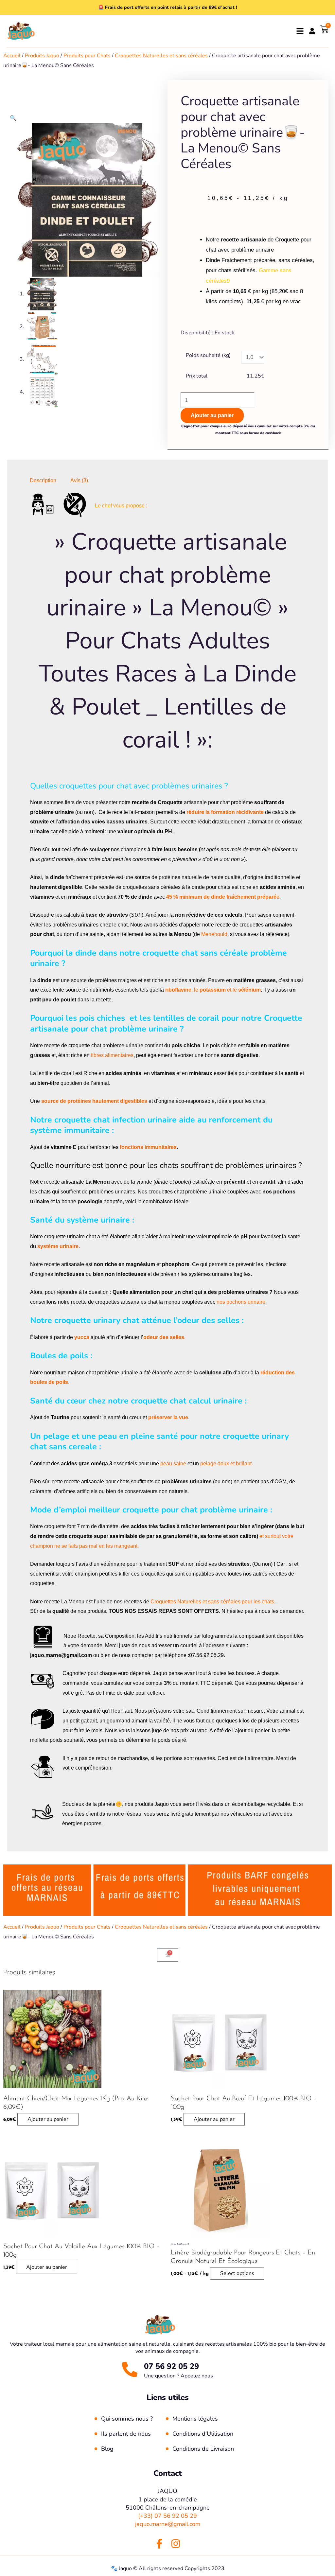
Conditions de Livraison (203, 2449)
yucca (82, 1337)
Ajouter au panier (212, 415)
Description (43, 480)
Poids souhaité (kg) (208, 355)
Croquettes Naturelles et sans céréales (161, 56)
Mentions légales (195, 2419)
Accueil (12, 56)
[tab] (43, 481)
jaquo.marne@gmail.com (168, 2524)
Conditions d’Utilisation (203, 2434)
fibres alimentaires (112, 1055)
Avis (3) (79, 480)
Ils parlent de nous (126, 2434)
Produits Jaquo (42, 56)
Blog (107, 2449)
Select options (237, 2273)
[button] (13, 118)
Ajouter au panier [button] (48, 2119)
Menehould (214, 934)
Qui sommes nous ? (127, 2419)
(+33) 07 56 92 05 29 (167, 2516)
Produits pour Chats (87, 56)
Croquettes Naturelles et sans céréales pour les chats (212, 1602)
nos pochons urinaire (241, 1302)
